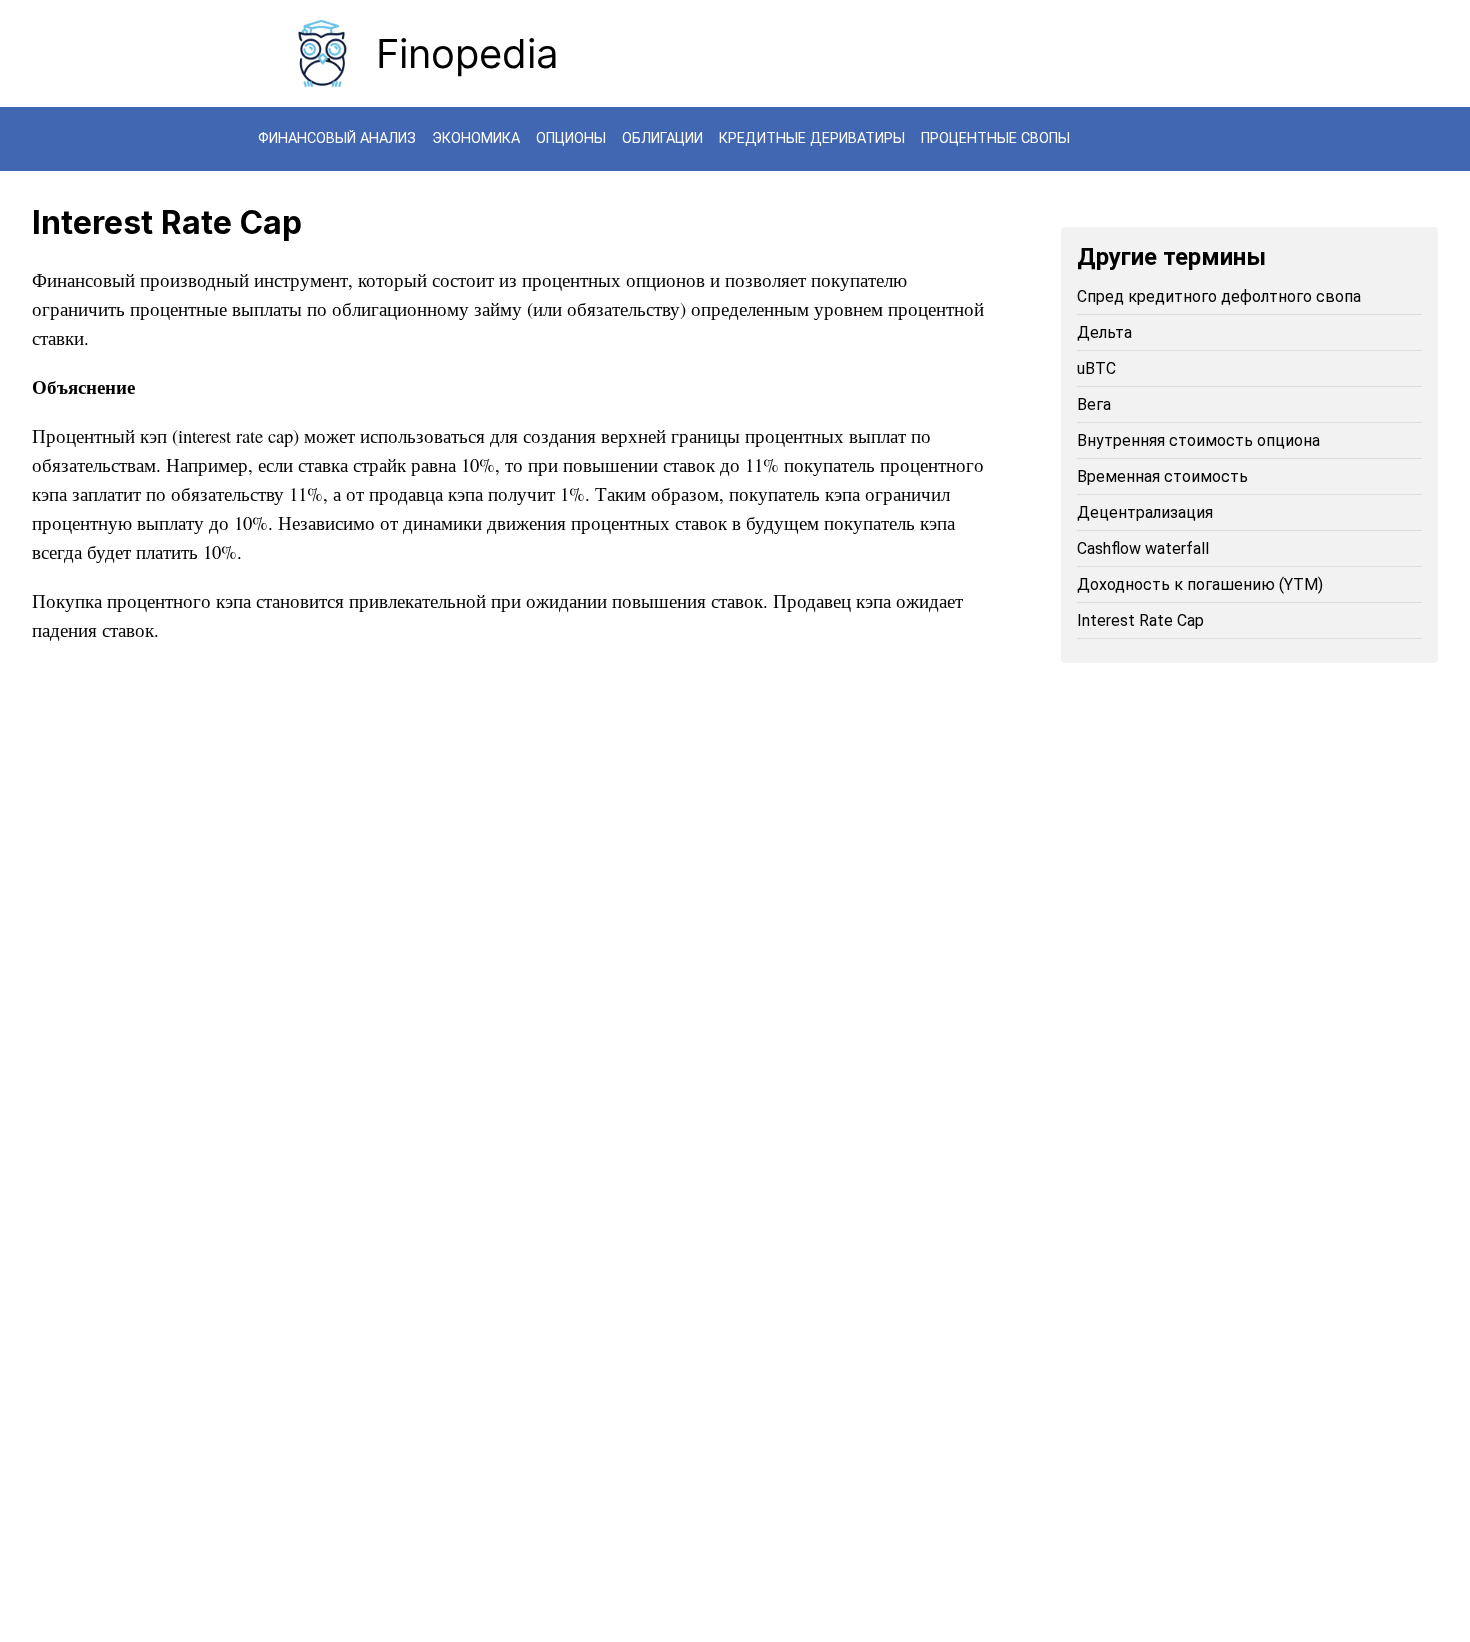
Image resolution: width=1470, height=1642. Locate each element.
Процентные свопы (995, 138)
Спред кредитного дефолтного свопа (1219, 296)
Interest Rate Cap (1140, 620)
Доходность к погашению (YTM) (1200, 584)
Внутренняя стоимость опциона (1198, 440)
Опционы (571, 138)
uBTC (1096, 368)
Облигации (662, 138)
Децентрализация (1145, 512)
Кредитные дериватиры (812, 138)
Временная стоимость (1162, 476)
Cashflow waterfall (1143, 548)
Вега (1094, 404)
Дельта (1104, 332)
